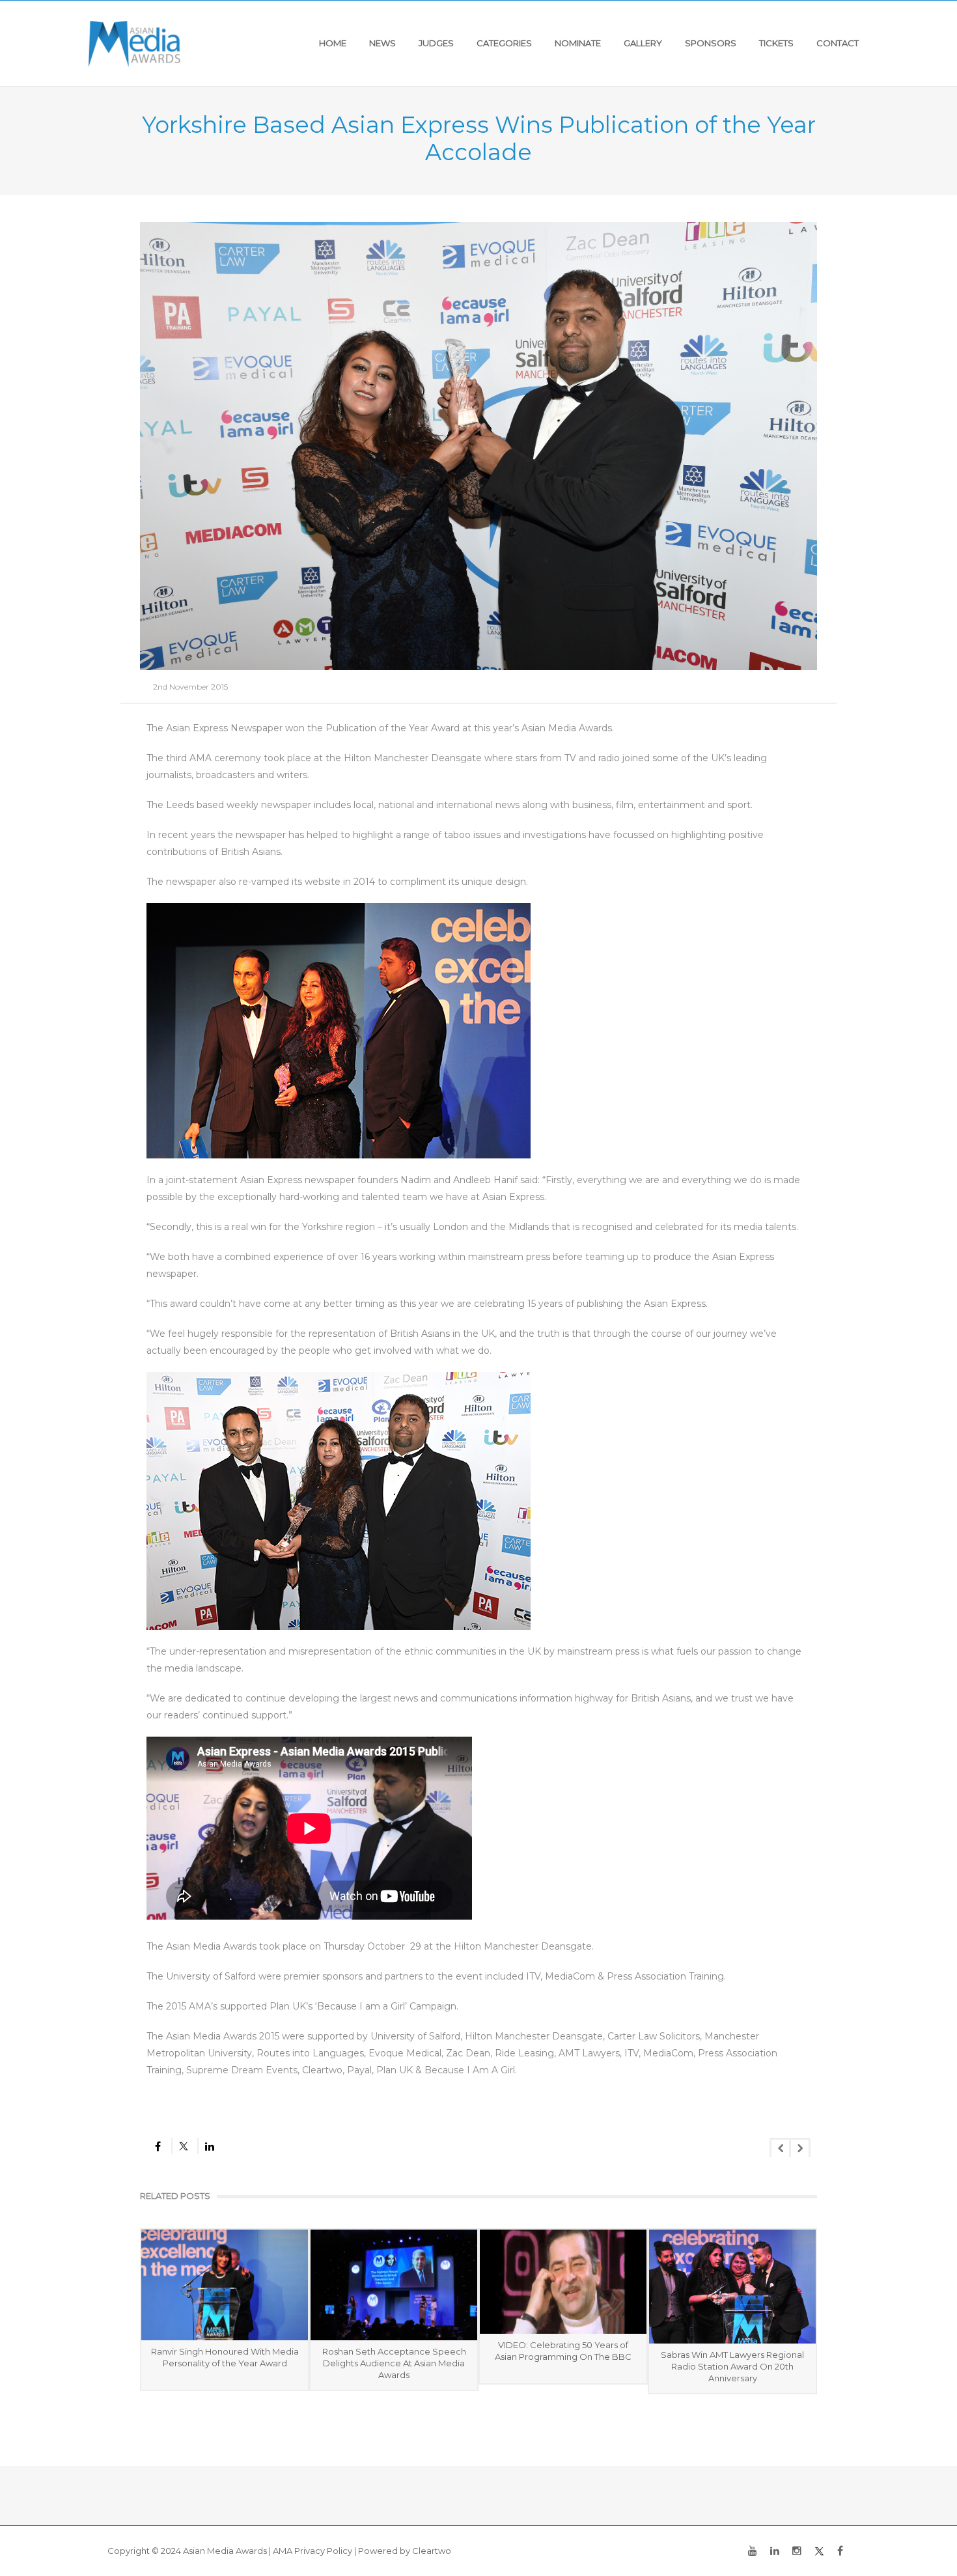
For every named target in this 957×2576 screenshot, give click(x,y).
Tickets (776, 43)
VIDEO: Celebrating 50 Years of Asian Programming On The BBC (563, 2351)
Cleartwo (432, 2551)
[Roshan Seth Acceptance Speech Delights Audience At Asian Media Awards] (394, 2285)
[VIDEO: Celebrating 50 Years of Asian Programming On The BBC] (563, 2282)
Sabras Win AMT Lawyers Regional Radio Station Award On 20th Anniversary (732, 2366)
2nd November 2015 (190, 687)
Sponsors (711, 43)
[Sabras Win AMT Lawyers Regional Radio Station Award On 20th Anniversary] (732, 2287)
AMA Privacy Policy (312, 2551)
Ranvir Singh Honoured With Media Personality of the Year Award (225, 2357)
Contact (838, 43)
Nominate (578, 43)
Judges (436, 43)
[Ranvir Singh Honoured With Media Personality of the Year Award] (225, 2285)
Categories (504, 43)
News (382, 43)
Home (333, 43)
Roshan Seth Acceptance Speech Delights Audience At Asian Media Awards (394, 2363)
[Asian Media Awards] (134, 43)
